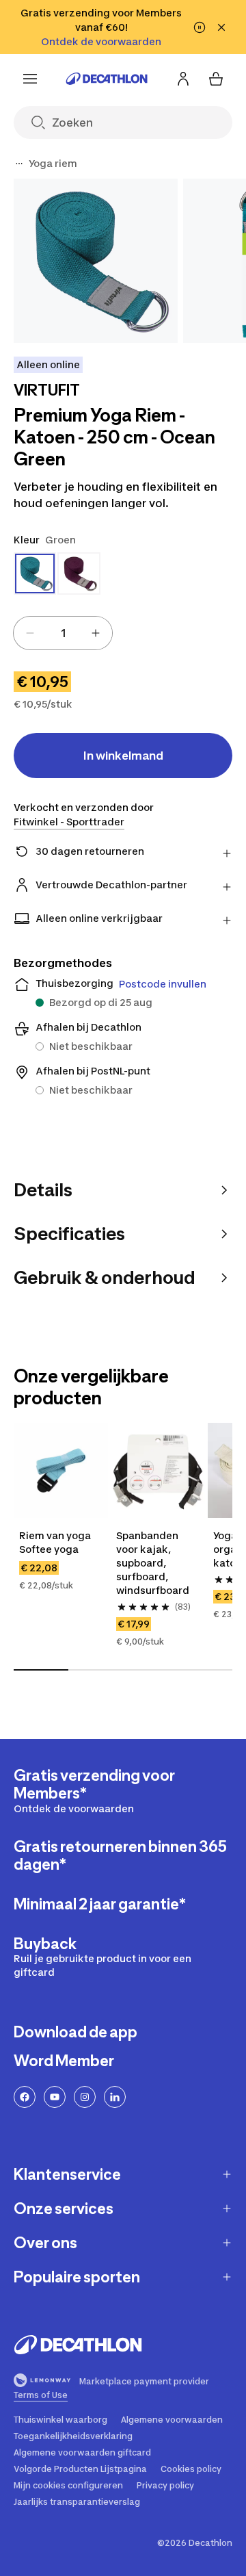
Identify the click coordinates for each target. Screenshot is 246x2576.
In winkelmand (123, 756)
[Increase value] (96, 633)
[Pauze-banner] (200, 27)
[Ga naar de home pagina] (107, 79)
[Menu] (30, 79)
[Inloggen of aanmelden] (183, 79)
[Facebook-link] (25, 2097)
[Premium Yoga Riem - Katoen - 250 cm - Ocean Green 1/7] (96, 261)
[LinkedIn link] (115, 2097)
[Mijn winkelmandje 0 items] (216, 79)
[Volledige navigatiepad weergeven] (19, 164)
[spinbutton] (63, 633)
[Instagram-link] (85, 2097)
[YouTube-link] (55, 2097)
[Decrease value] (30, 633)
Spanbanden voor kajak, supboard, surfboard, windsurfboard (153, 1563)
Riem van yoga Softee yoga (56, 1542)
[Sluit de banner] (221, 27)
